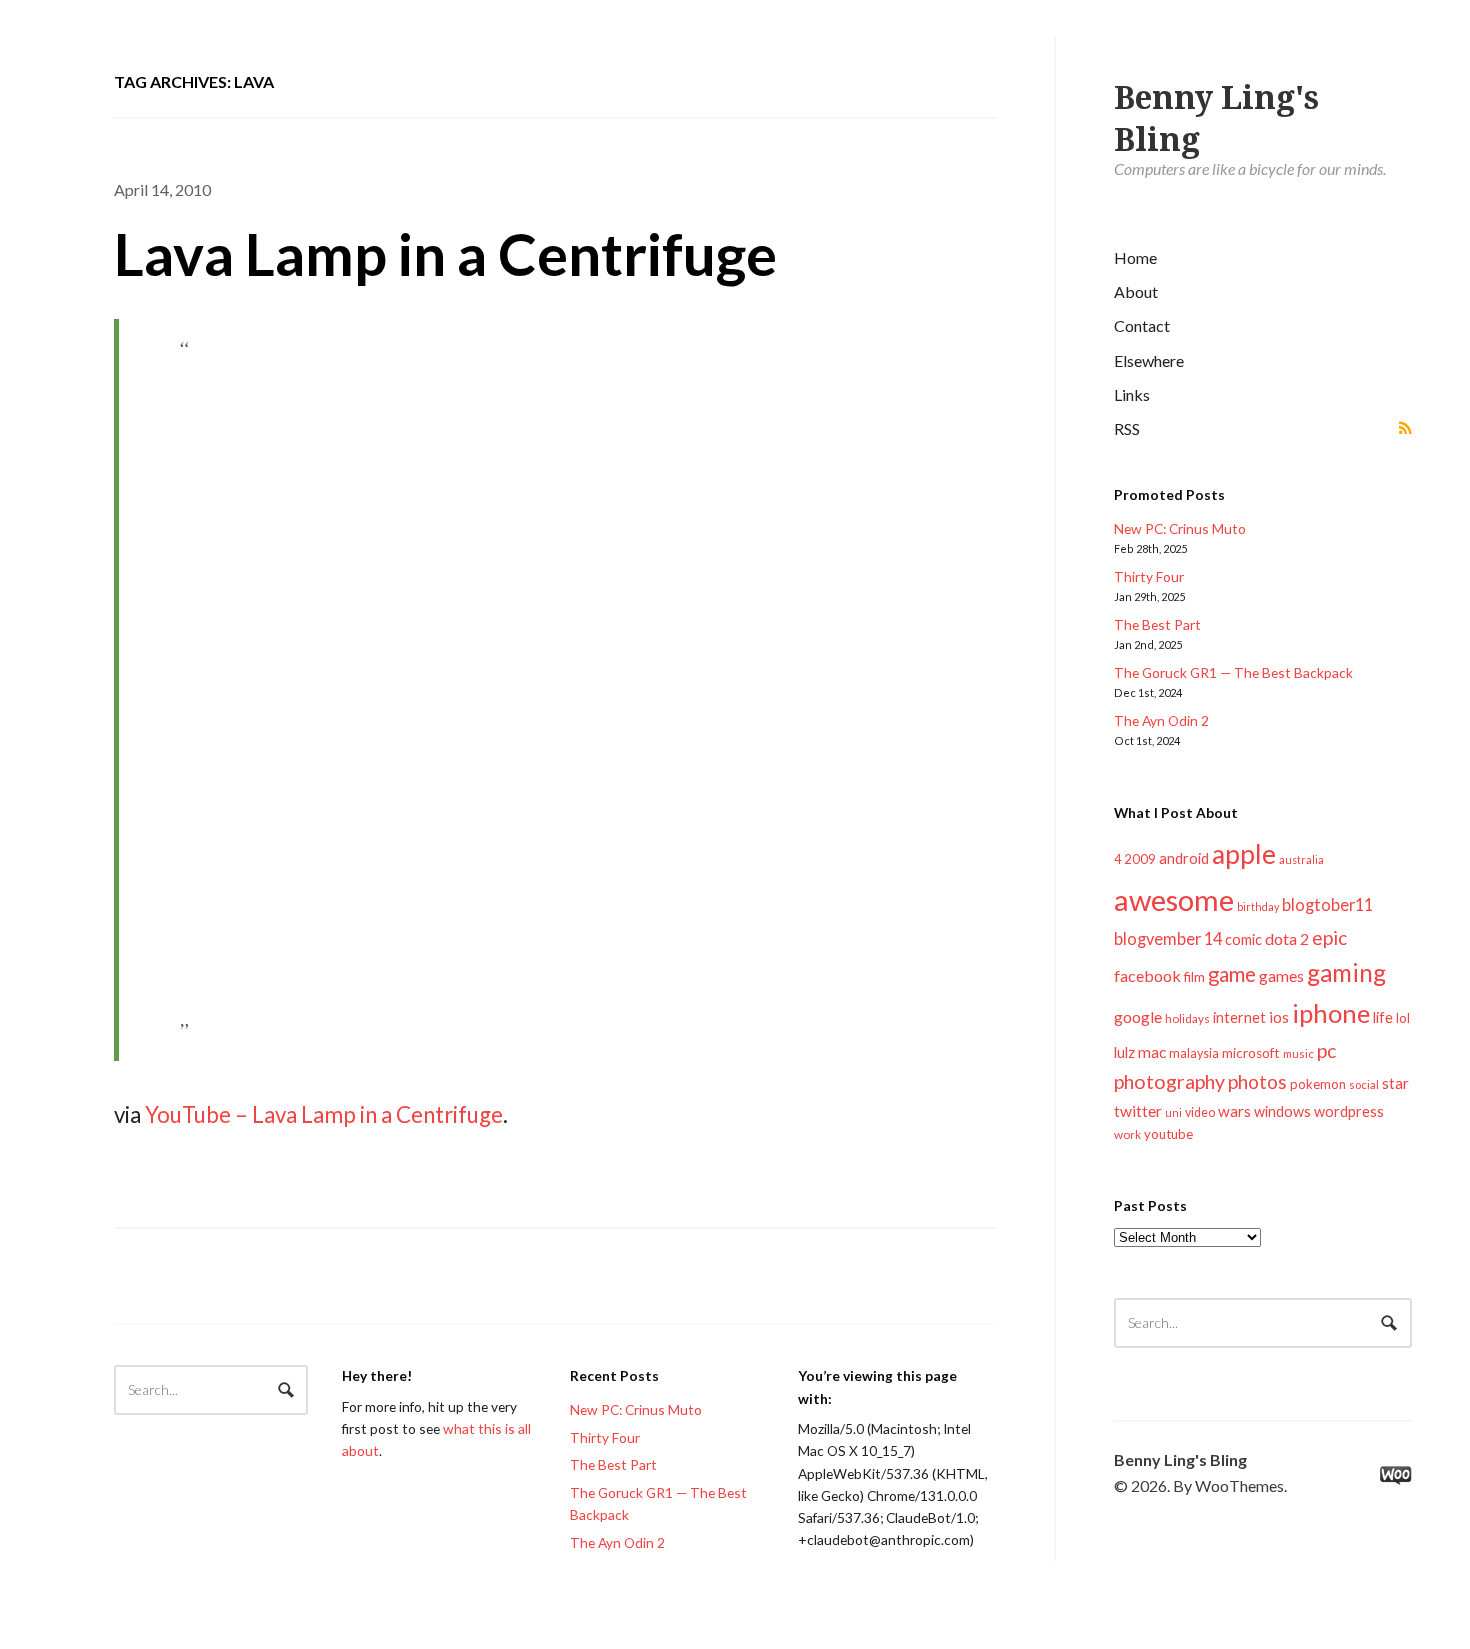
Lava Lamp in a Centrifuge (445, 253)
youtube (1168, 1134)
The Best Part (1157, 624)
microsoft (1251, 1053)
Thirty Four (1149, 576)
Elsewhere (1149, 360)
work (1127, 1134)
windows (1282, 1111)
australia (1301, 859)
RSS (1127, 428)
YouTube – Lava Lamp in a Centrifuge (324, 1114)
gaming (1346, 972)
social (1364, 1084)
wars (1234, 1111)
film (1194, 977)
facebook (1147, 975)
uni (1173, 1112)
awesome (1174, 899)
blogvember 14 (1168, 938)
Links (1132, 394)
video (1200, 1112)
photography (1169, 1081)
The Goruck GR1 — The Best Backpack (1233, 672)
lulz (1124, 1052)
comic (1243, 939)
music (1298, 1053)
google (1138, 1016)
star (1395, 1083)
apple (1244, 854)
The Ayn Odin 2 (1161, 720)
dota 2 (1287, 938)
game (1232, 974)
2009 (1140, 859)
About (1136, 291)
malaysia (1194, 1053)
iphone (1331, 1013)
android (1184, 858)
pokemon (1318, 1084)
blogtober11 (1327, 904)
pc (1326, 1050)
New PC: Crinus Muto (1180, 528)
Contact (1142, 325)
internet (1239, 1017)
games (1281, 975)
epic (1329, 937)
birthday (1258, 906)
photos (1257, 1081)
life (1383, 1017)
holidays (1187, 1018)
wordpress (1349, 1111)
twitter (1138, 1110)
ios (1279, 1017)
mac (1152, 1051)
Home (1135, 257)
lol (1403, 1018)
